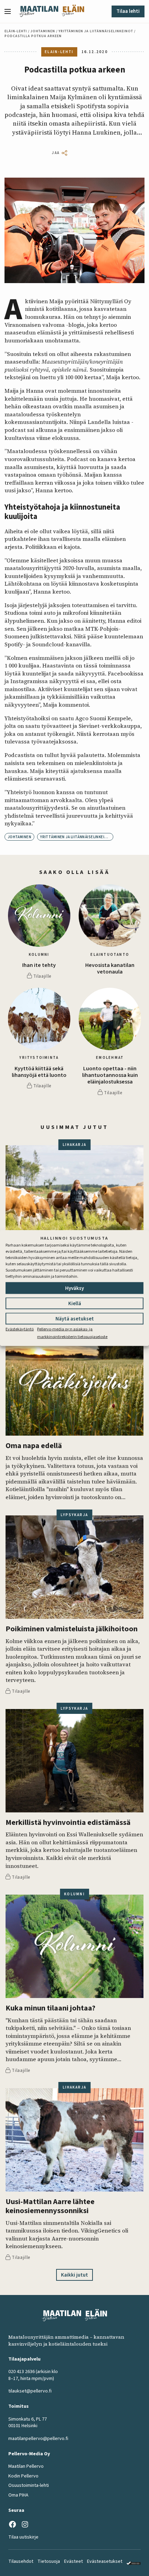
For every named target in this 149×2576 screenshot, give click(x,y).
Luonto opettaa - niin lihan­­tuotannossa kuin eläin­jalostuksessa (110, 1076)
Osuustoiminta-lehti (29, 2485)
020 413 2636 (21, 2372)
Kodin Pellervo (23, 2476)
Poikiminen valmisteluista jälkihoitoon (72, 1629)
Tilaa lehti (128, 11)
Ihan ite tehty (39, 965)
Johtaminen (43, 31)
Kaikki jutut (74, 2275)
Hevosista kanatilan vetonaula (110, 969)
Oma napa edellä (34, 1446)
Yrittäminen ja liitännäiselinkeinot (96, 31)
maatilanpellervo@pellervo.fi (38, 2439)
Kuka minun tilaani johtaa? (50, 2008)
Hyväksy (74, 1288)
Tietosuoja (49, 2561)
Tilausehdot (21, 2561)
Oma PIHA (18, 2495)
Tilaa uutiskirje (23, 2537)
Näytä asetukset (75, 1319)
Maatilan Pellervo (26, 2466)
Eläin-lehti (16, 31)
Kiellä (75, 1303)
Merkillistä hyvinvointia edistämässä (68, 1823)
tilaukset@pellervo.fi (30, 2391)
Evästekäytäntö (20, 1329)
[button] (10, 11)
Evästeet (73, 2561)
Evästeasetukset (105, 2561)
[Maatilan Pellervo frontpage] (39, 11)
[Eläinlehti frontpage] (73, 11)
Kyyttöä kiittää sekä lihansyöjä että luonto (39, 1072)
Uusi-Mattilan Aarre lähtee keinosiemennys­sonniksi (50, 2206)
